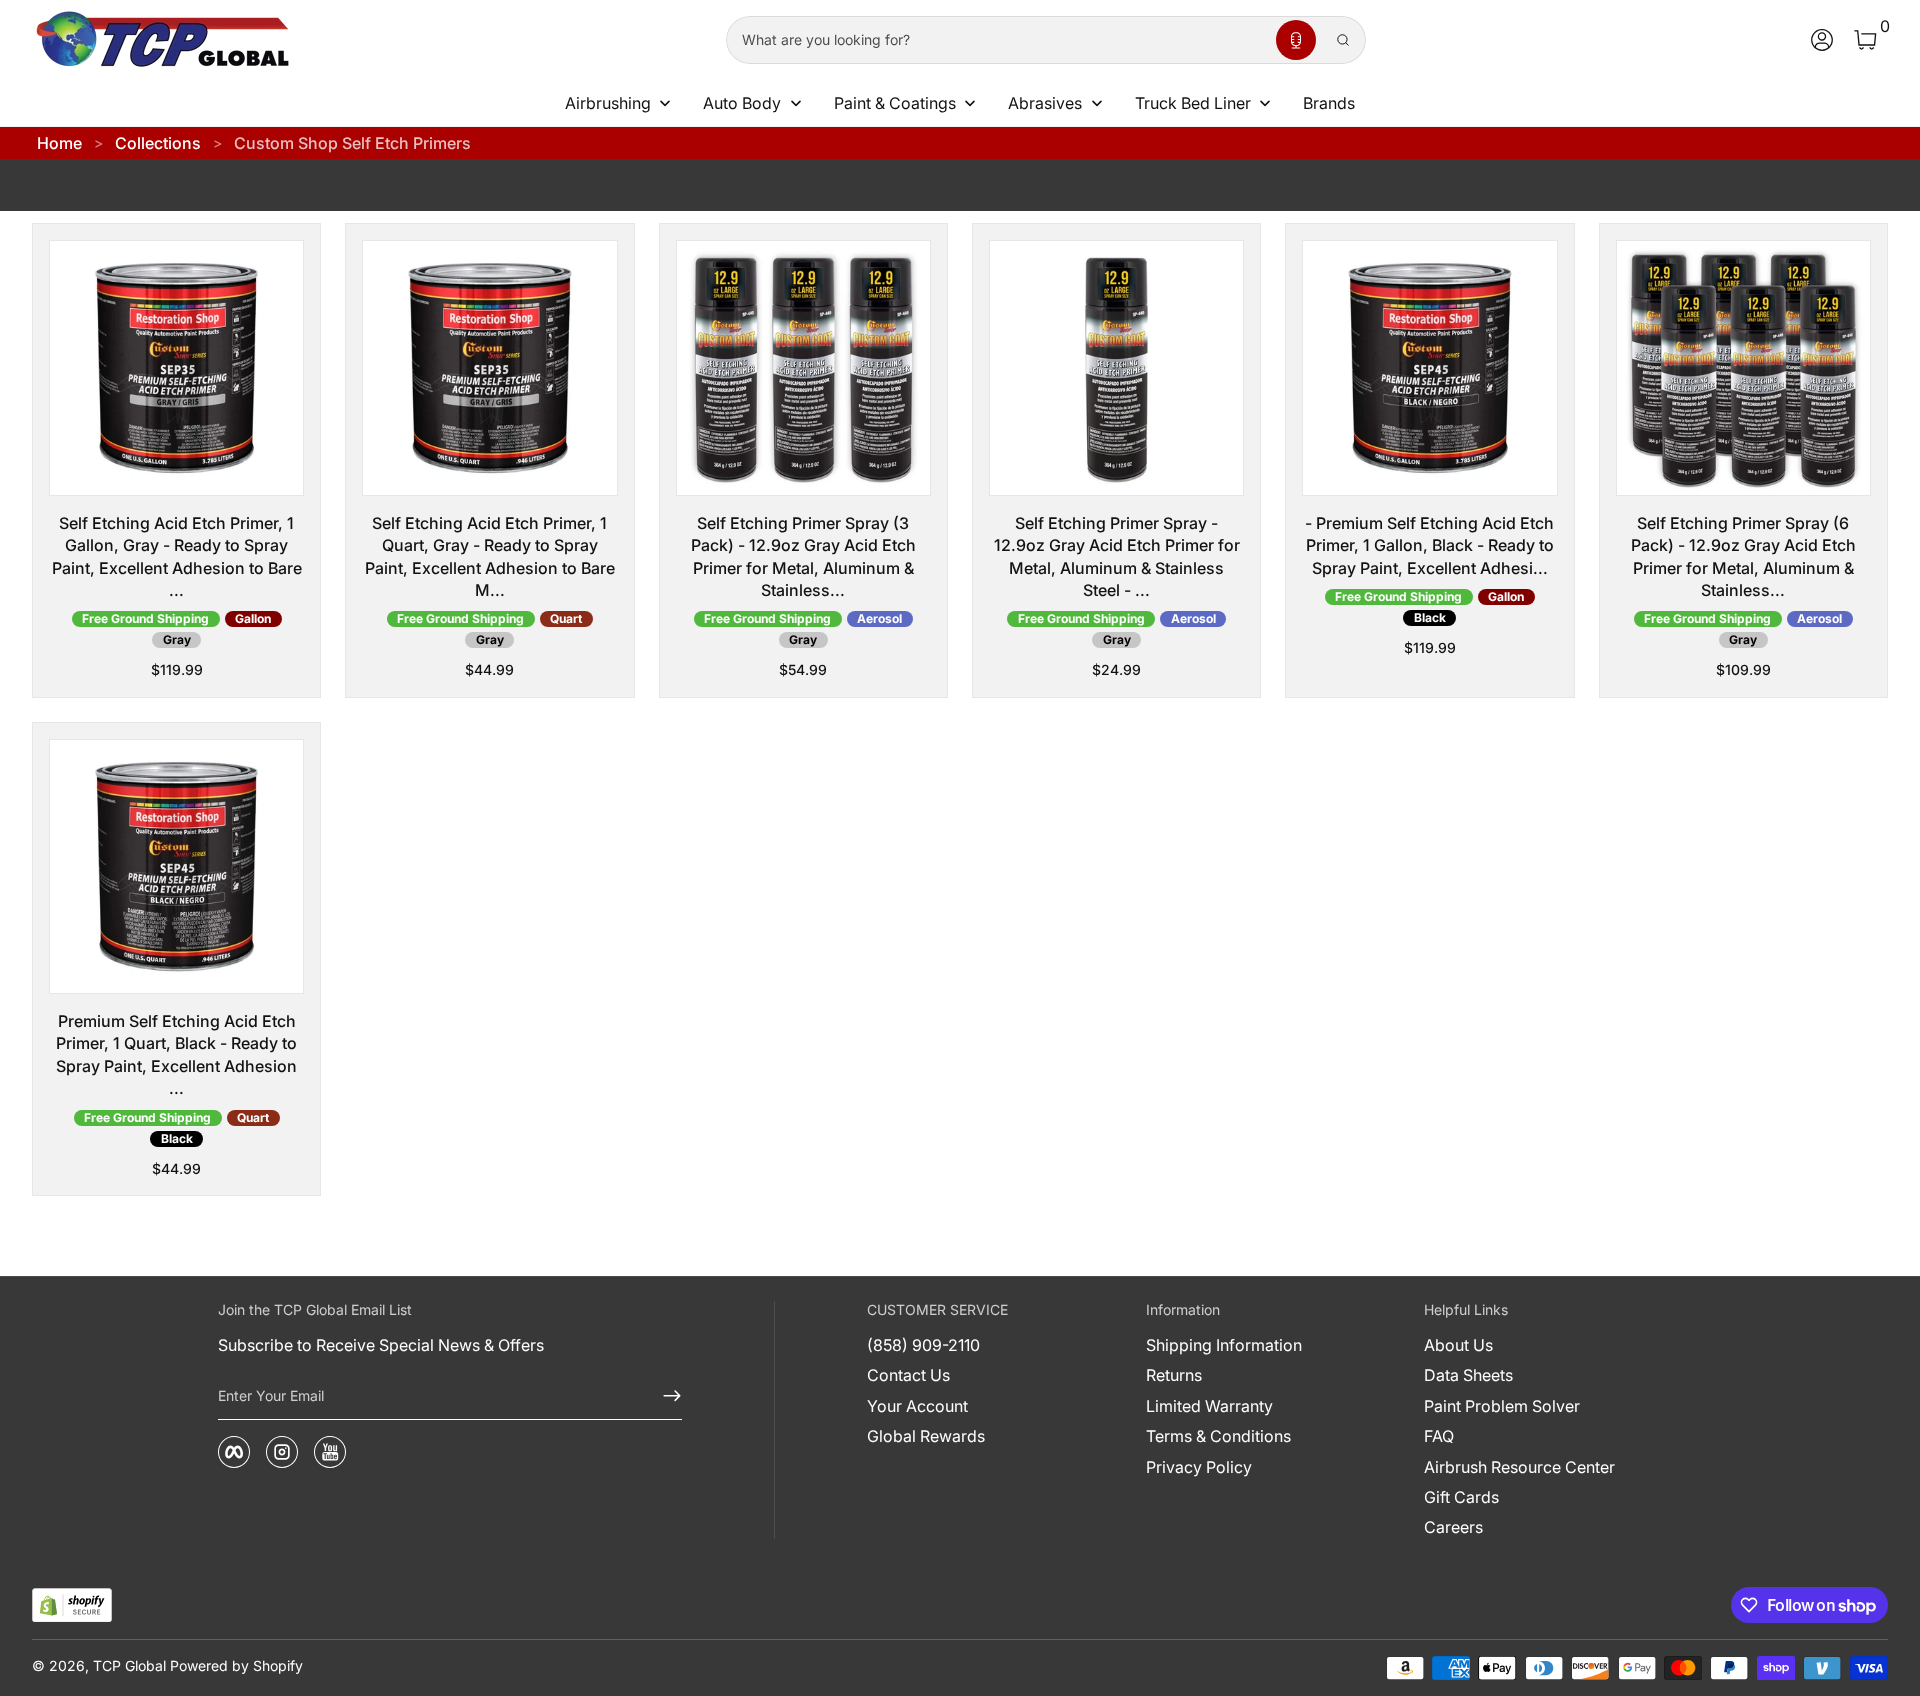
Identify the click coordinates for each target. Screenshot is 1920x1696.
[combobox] (997, 40)
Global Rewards (926, 1436)
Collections (158, 143)
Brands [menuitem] (1329, 103)
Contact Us (908, 1375)
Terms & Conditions (1218, 1436)
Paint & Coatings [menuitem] (895, 103)
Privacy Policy (1199, 1467)
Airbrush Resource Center (1519, 1467)
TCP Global (129, 1665)
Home (59, 143)
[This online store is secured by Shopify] (72, 1605)
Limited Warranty (1209, 1406)
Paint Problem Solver (1502, 1406)
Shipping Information (1224, 1345)
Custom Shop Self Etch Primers (352, 143)
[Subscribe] (664, 1396)
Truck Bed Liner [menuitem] (1193, 103)
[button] (1296, 40)
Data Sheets (1468, 1375)
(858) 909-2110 (923, 1345)
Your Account (917, 1406)
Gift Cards (1461, 1497)
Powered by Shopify (236, 1665)
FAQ (1439, 1436)
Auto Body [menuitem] (742, 103)
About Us (1458, 1345)
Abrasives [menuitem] (1045, 103)
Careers (1453, 1527)
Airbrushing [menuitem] (608, 103)
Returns (1174, 1375)
